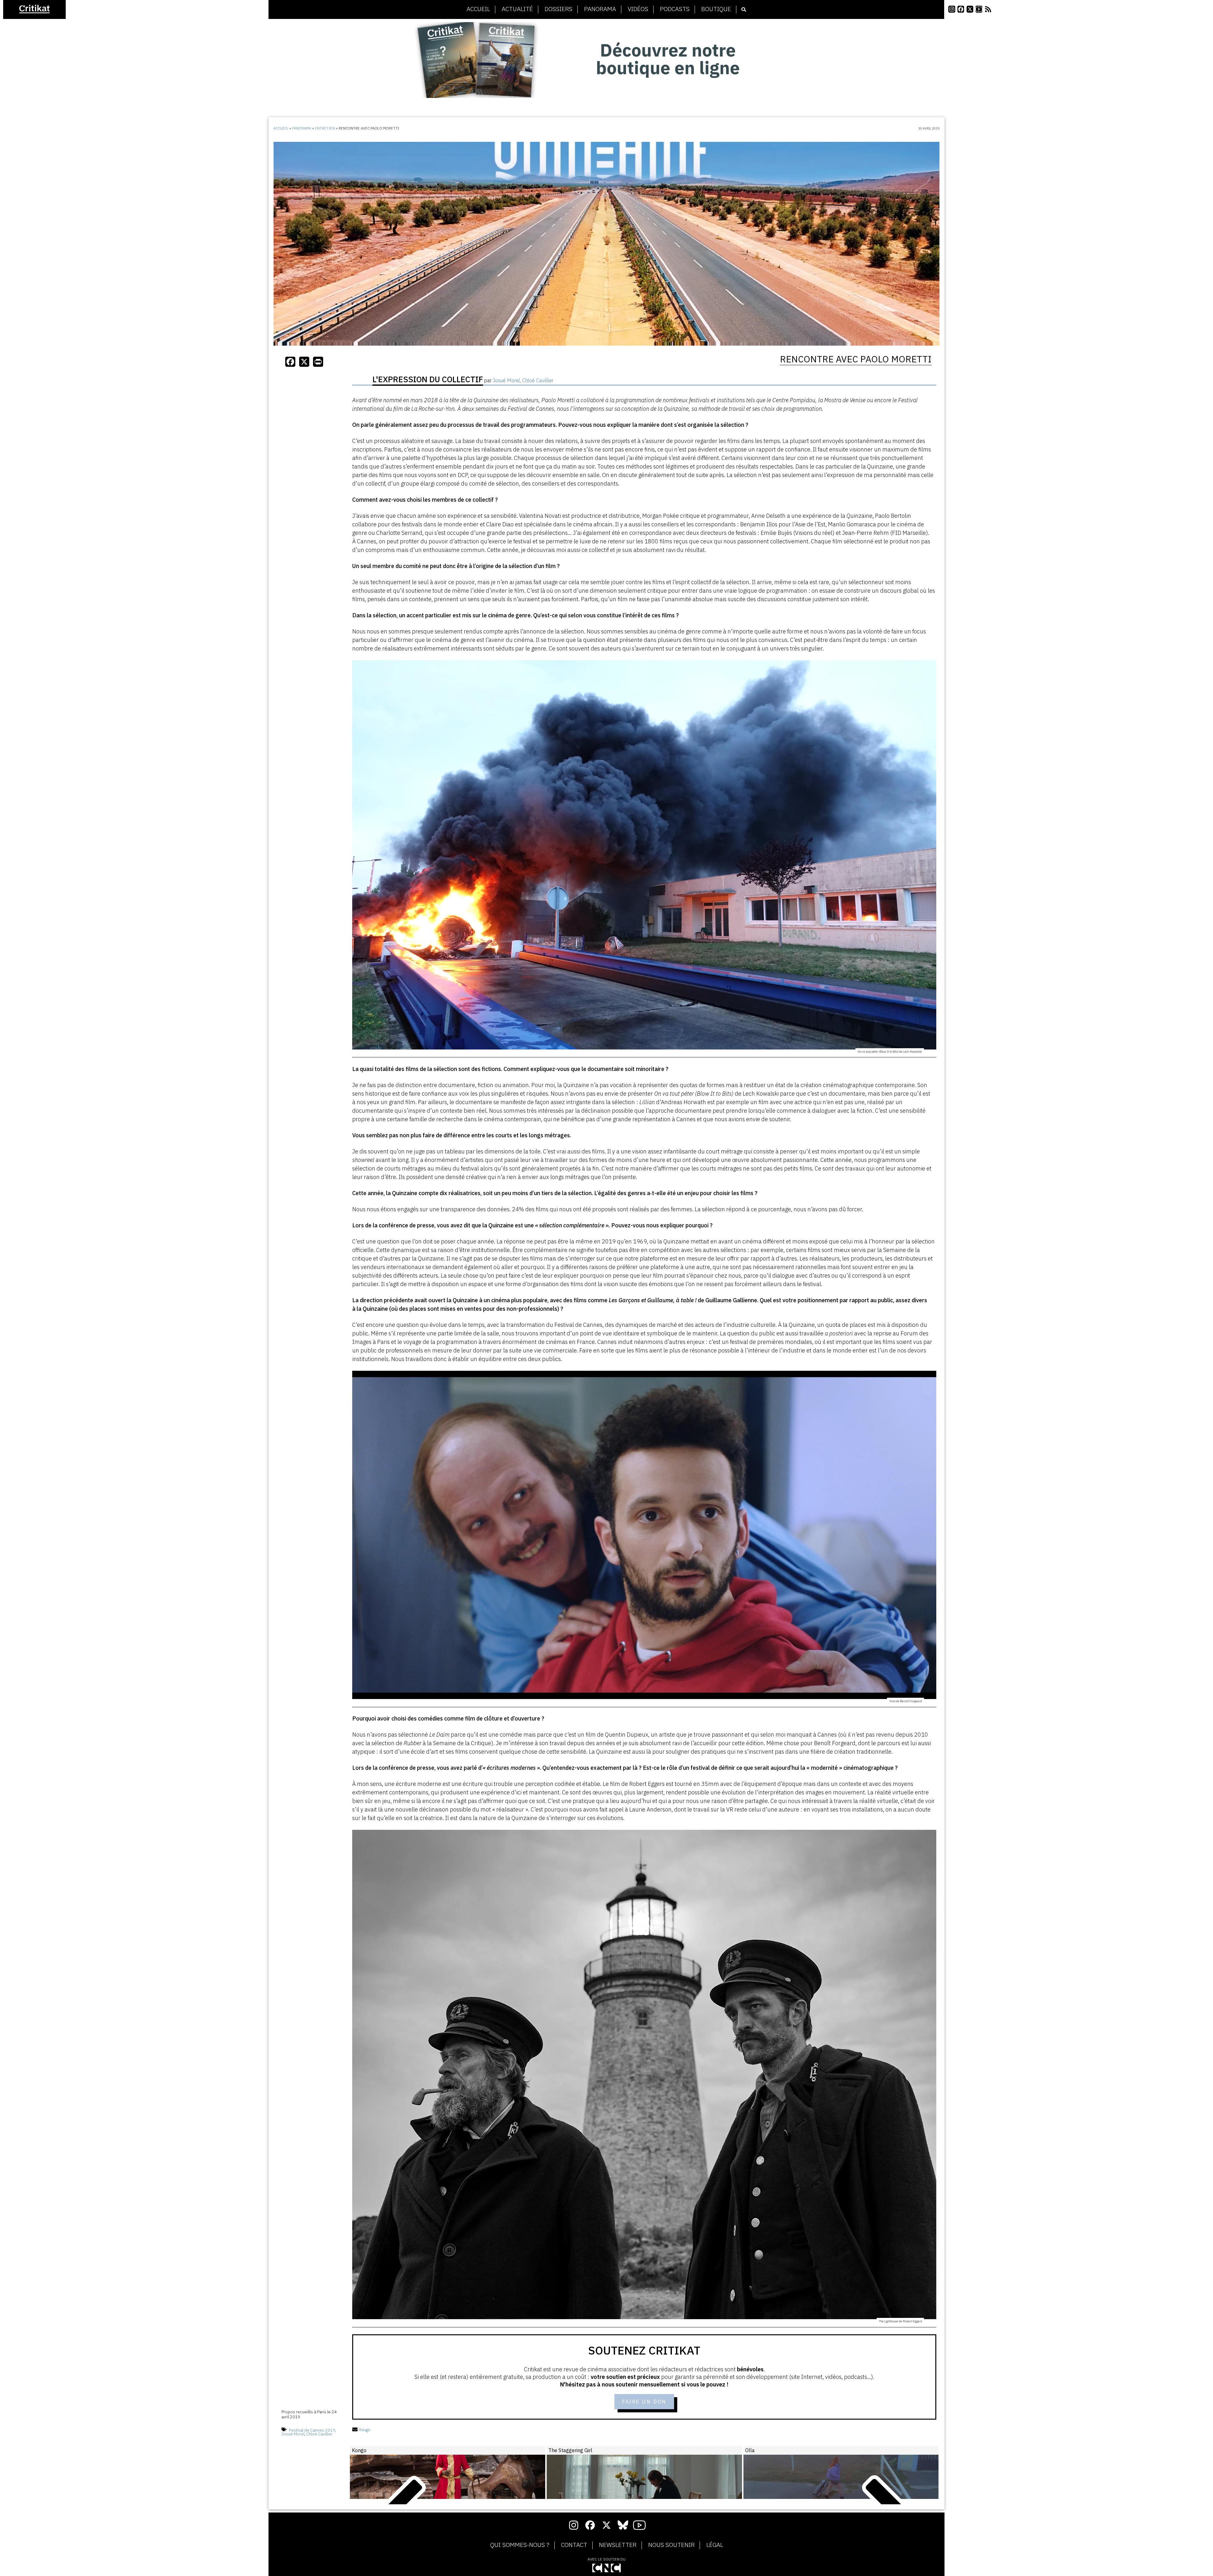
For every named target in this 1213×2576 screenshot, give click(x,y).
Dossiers (558, 9)
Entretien (325, 128)
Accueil (478, 9)
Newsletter (618, 2545)
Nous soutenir (671, 2545)
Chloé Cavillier (320, 2434)
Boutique (716, 9)
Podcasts (675, 9)
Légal (715, 2545)
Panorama (600, 9)
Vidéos (638, 9)
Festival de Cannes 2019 (312, 2430)
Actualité (517, 9)
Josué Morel (293, 2434)
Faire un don (644, 2402)
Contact (574, 2545)
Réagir (365, 2430)
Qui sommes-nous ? (520, 2545)
